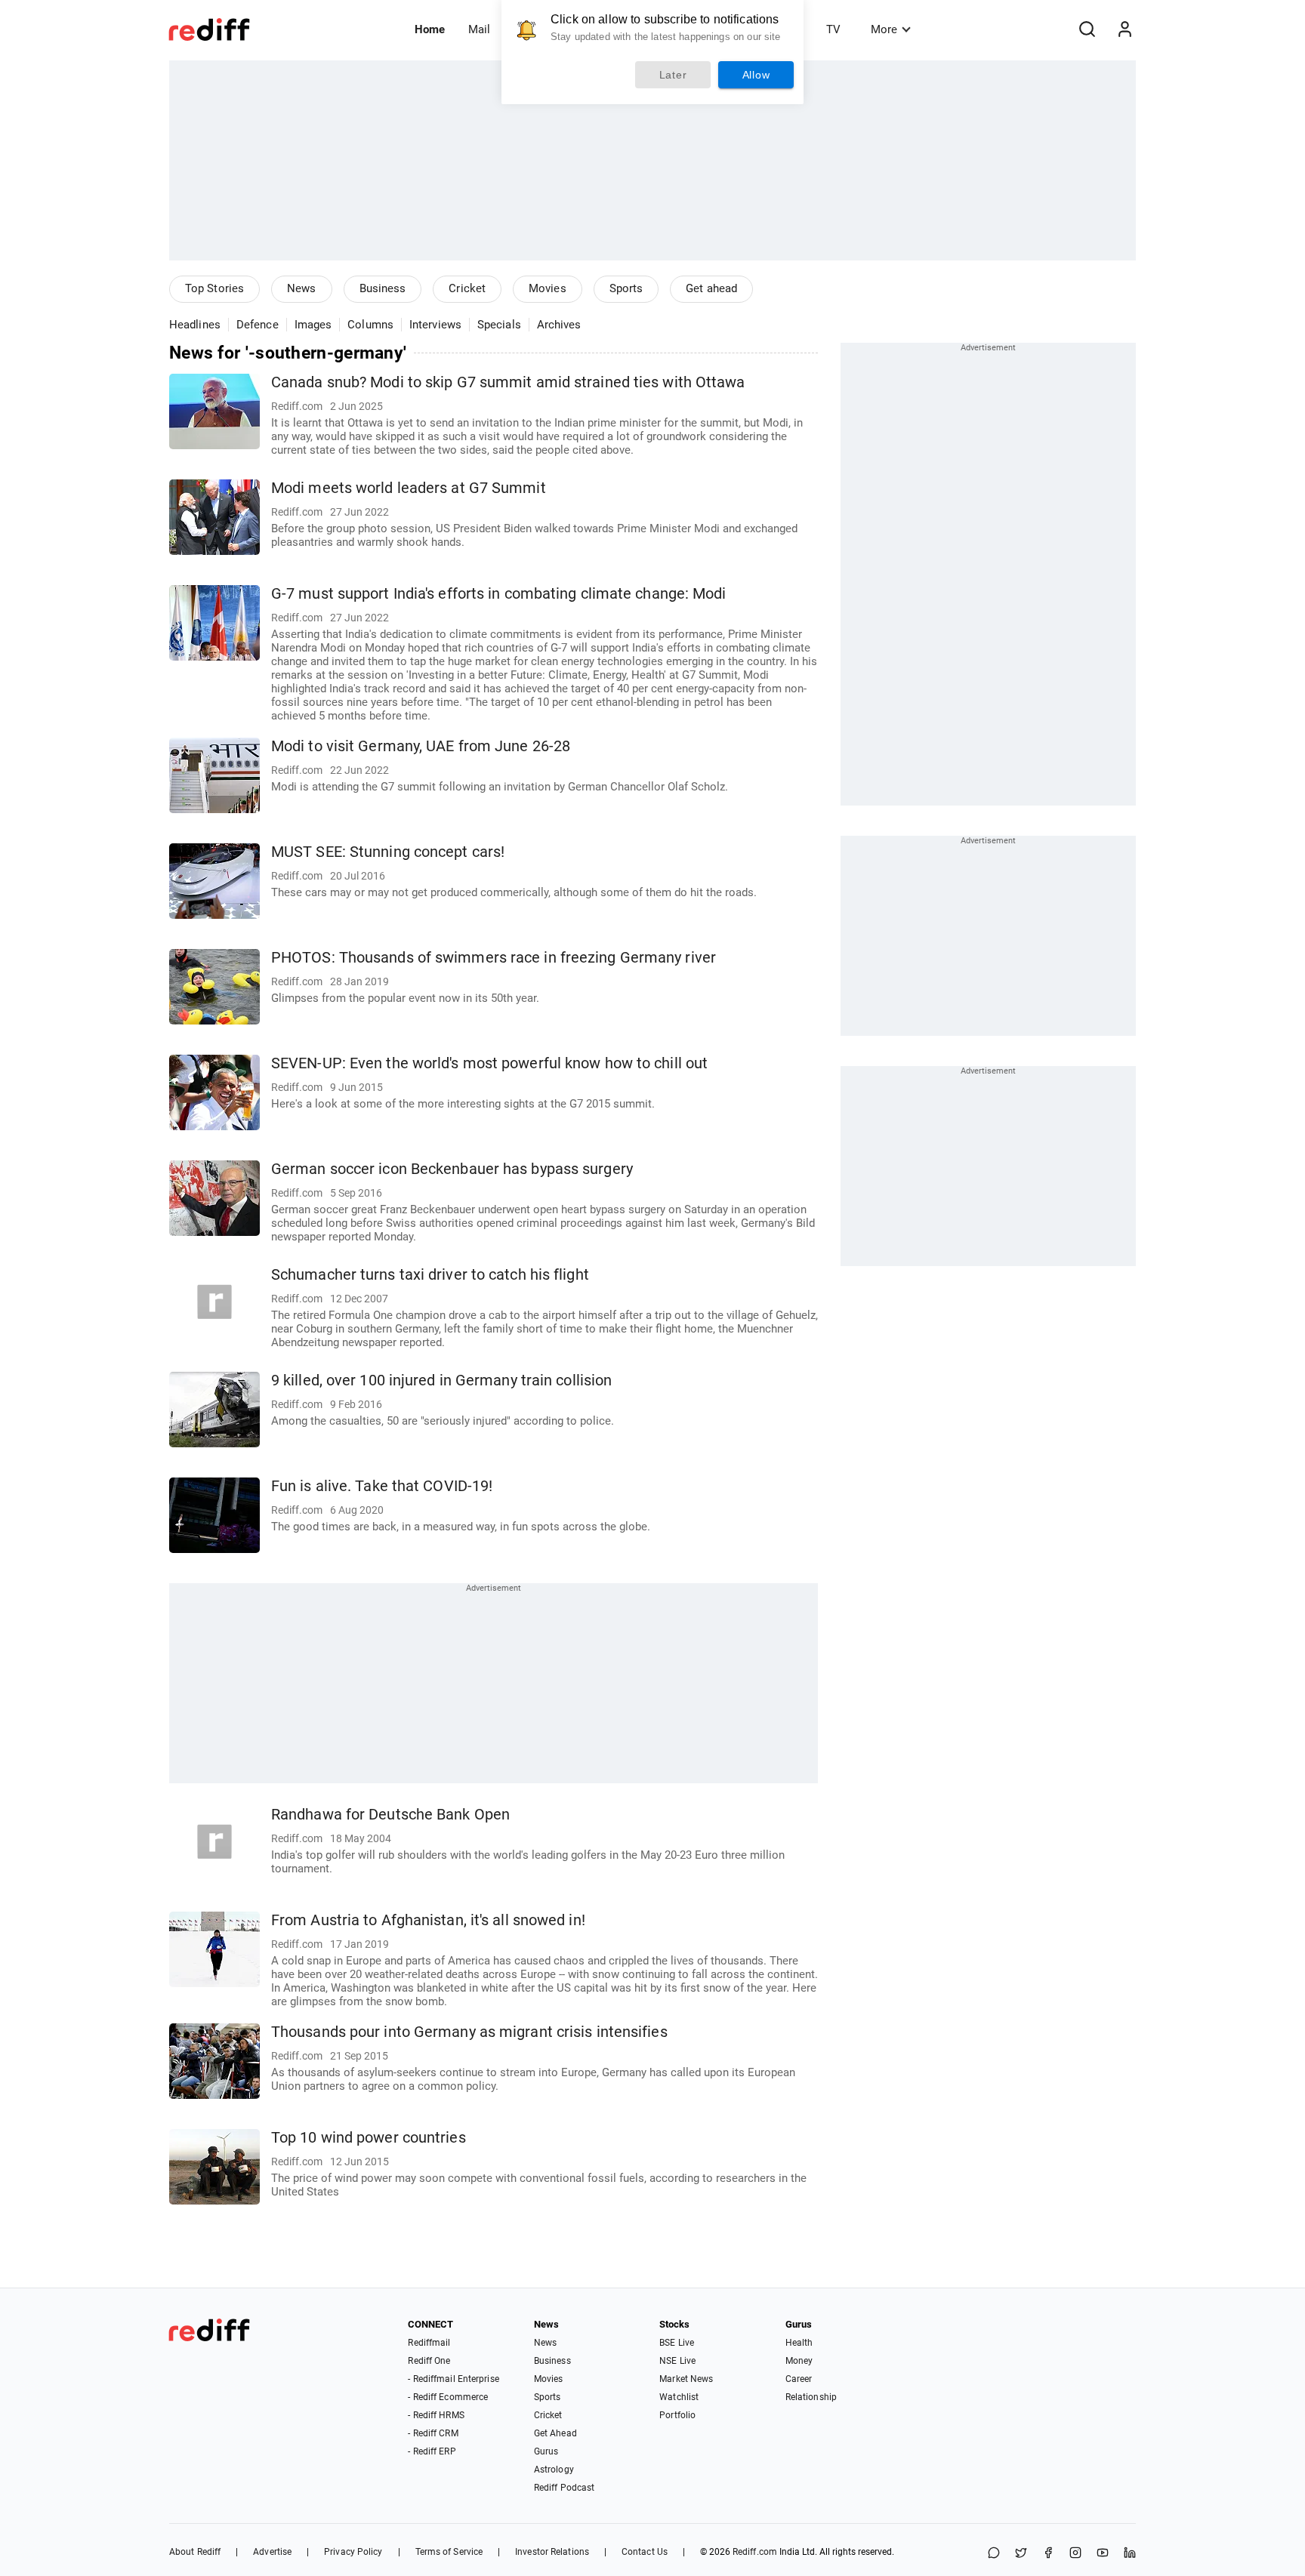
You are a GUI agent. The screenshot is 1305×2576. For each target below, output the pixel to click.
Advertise (272, 2552)
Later (673, 75)
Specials (499, 325)
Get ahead (711, 288)
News (301, 288)
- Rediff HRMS (436, 2415)
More (884, 29)
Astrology (554, 2470)
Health (799, 2343)
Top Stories (214, 288)
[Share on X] (1021, 2554)
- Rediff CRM (433, 2433)
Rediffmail (429, 2343)
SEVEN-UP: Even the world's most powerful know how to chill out (489, 1063)
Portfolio (677, 2415)
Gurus (546, 2451)
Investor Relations (552, 2552)
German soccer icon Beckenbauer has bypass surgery (452, 1169)
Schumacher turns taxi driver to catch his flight (430, 1275)
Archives (559, 325)
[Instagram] (1075, 2554)
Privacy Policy (353, 2552)
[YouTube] (1103, 2554)
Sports (626, 288)
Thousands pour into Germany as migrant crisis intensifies (469, 2032)
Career (799, 2379)
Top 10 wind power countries (369, 2138)
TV (833, 29)
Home (430, 29)
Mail (479, 29)
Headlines (195, 325)
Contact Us (645, 2552)
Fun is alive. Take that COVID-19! (382, 1486)
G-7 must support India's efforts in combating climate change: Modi (499, 594)
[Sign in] (1125, 29)
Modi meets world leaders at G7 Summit (409, 488)
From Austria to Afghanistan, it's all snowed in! (428, 1920)
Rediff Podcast (564, 2488)
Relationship (811, 2397)
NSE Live (677, 2361)
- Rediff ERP (432, 2451)
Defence (258, 325)
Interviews (435, 325)
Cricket (467, 288)
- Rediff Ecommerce (448, 2397)
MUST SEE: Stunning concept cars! (388, 852)
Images (313, 325)
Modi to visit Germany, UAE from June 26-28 (421, 746)
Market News (686, 2379)
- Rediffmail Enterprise (453, 2379)
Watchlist (679, 2397)
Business (383, 288)
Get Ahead (555, 2433)
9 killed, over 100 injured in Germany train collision (441, 1380)
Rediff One (429, 2361)
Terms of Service (449, 2552)
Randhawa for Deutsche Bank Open (390, 1815)
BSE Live (677, 2343)
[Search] (1087, 29)
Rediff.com (755, 2552)
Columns (370, 325)
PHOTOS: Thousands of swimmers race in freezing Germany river (494, 958)
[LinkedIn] (1130, 2554)
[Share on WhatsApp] (994, 2554)
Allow (756, 75)
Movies (548, 288)
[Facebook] (1048, 2554)
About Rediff (195, 2552)
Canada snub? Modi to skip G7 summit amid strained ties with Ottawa (508, 382)
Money (799, 2361)
